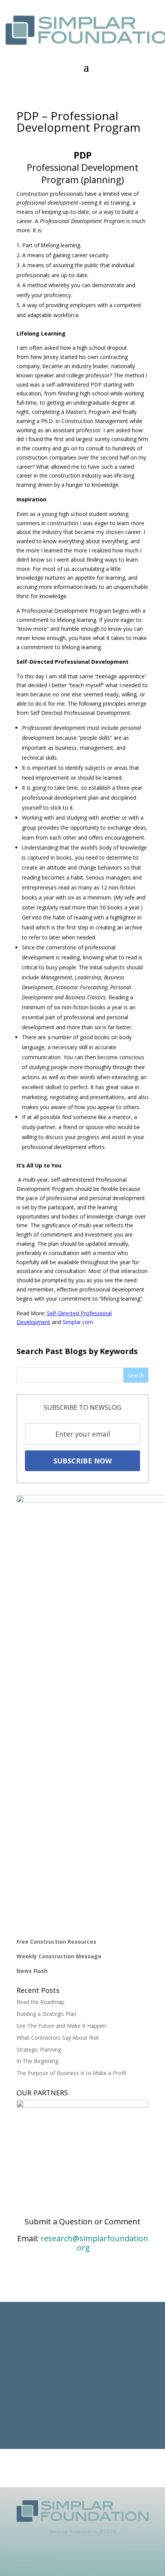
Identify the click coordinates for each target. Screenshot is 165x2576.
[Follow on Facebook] (75, 2560)
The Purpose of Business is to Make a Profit (72, 2073)
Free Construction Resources (56, 1942)
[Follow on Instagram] (90, 2560)
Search (136, 1375)
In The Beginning (37, 2061)
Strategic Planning (39, 2049)
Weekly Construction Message (59, 1956)
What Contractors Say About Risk (58, 2038)
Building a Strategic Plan (46, 2014)
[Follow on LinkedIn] (59, 2560)
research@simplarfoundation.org (94, 2243)
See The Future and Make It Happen (61, 2026)
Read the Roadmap (40, 2002)
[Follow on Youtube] (106, 2560)
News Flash (32, 1971)
